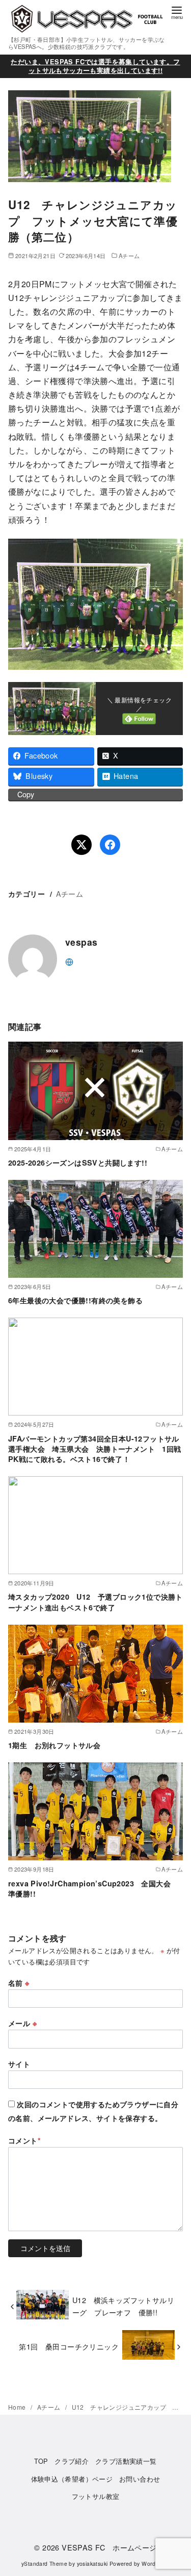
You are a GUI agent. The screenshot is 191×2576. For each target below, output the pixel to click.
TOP (41, 2461)
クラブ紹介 (72, 2461)
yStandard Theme (44, 2564)
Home (18, 2407)
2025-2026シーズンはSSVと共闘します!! (78, 1163)
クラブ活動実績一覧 (126, 2461)
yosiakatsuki (92, 2564)
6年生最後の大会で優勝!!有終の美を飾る (75, 1300)
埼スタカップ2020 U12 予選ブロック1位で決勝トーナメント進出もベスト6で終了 (95, 1602)
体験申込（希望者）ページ (72, 2479)
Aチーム (129, 256)
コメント (24, 2140)
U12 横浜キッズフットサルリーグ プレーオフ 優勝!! (123, 2306)
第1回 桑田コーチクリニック (69, 2346)
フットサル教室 (96, 2496)
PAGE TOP (175, 2490)
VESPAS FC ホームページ (109, 2547)
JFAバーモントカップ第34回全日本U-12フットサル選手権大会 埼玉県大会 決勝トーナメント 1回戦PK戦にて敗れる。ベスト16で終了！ (95, 1449)
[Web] (69, 961)
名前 (19, 1983)
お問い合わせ (140, 2479)
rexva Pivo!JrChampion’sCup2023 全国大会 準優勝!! (93, 1888)
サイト (19, 2064)
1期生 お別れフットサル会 (54, 1745)
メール (22, 2023)
